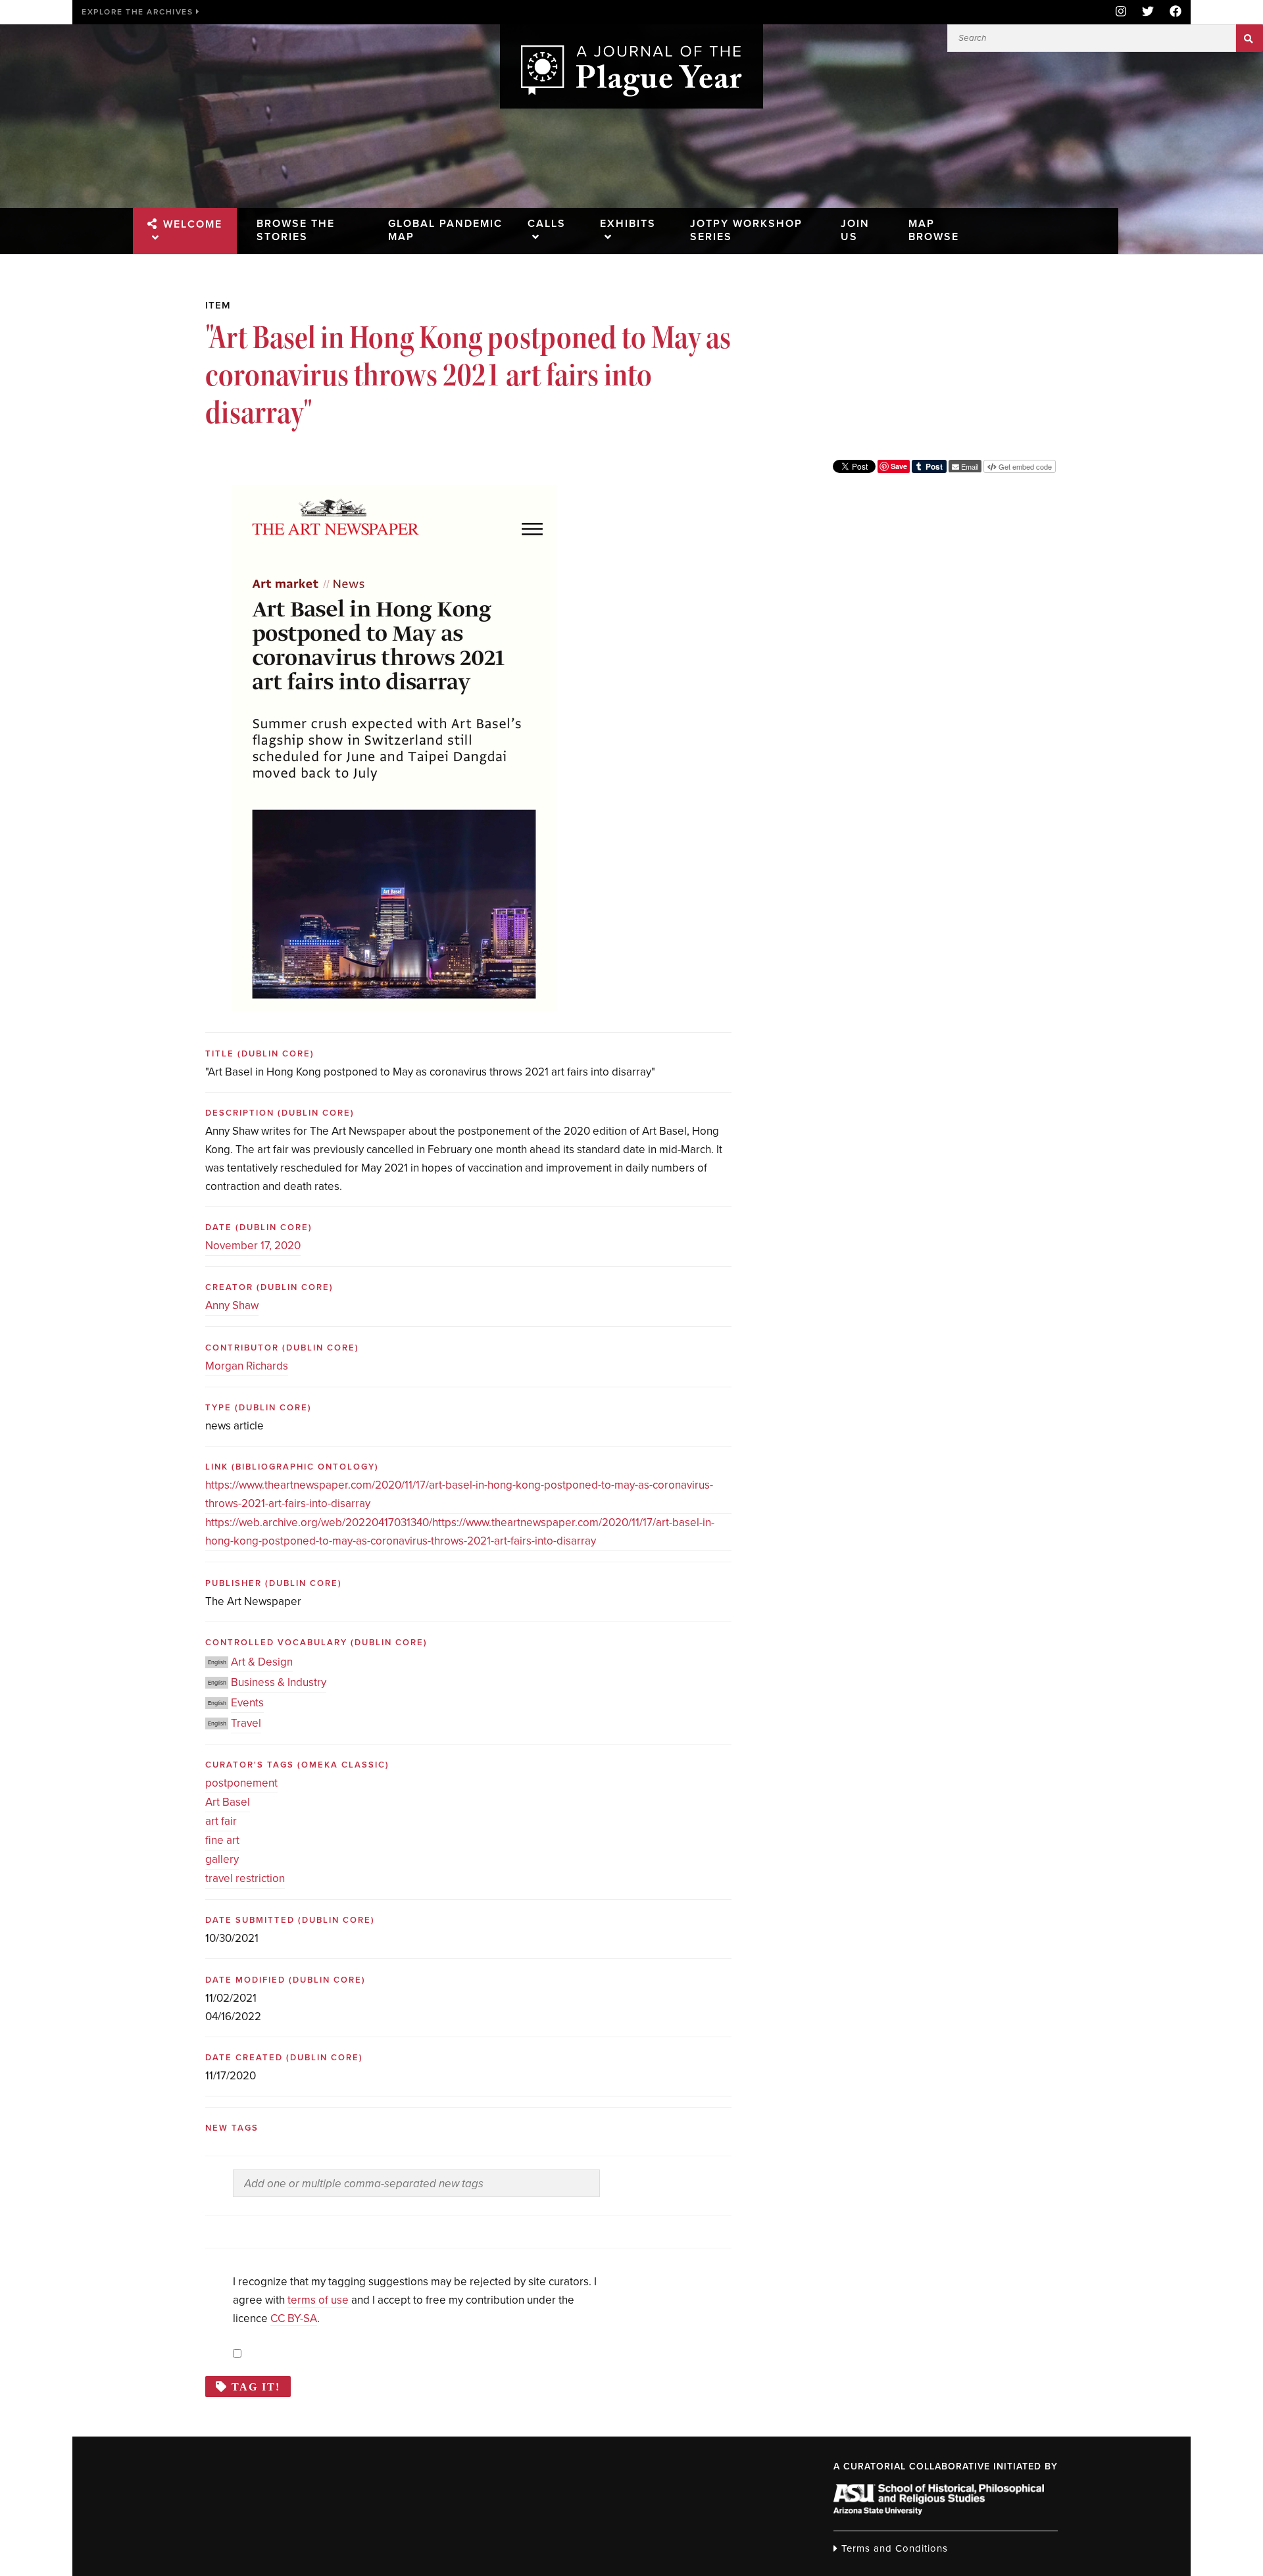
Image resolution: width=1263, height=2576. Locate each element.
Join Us (855, 230)
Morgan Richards (247, 1366)
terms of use (318, 2300)
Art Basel (228, 1802)
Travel (246, 1723)
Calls (547, 224)
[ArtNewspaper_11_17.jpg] (394, 494)
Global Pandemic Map (445, 230)
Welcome (193, 224)
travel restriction (245, 1878)
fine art (222, 1840)
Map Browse (934, 230)
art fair (221, 1821)
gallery (222, 1859)
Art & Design (262, 1662)
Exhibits (628, 224)
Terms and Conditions (893, 2548)
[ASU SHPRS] (939, 2511)
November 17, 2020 (253, 1246)
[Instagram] (1121, 12)
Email (969, 466)
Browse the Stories (296, 230)
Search (1250, 38)
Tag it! (256, 2387)
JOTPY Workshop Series (746, 230)
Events (247, 1703)
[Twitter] (1148, 12)
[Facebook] (1172, 12)
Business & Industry (279, 1682)
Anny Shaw (232, 1305)
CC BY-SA (294, 2318)
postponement (241, 1783)
